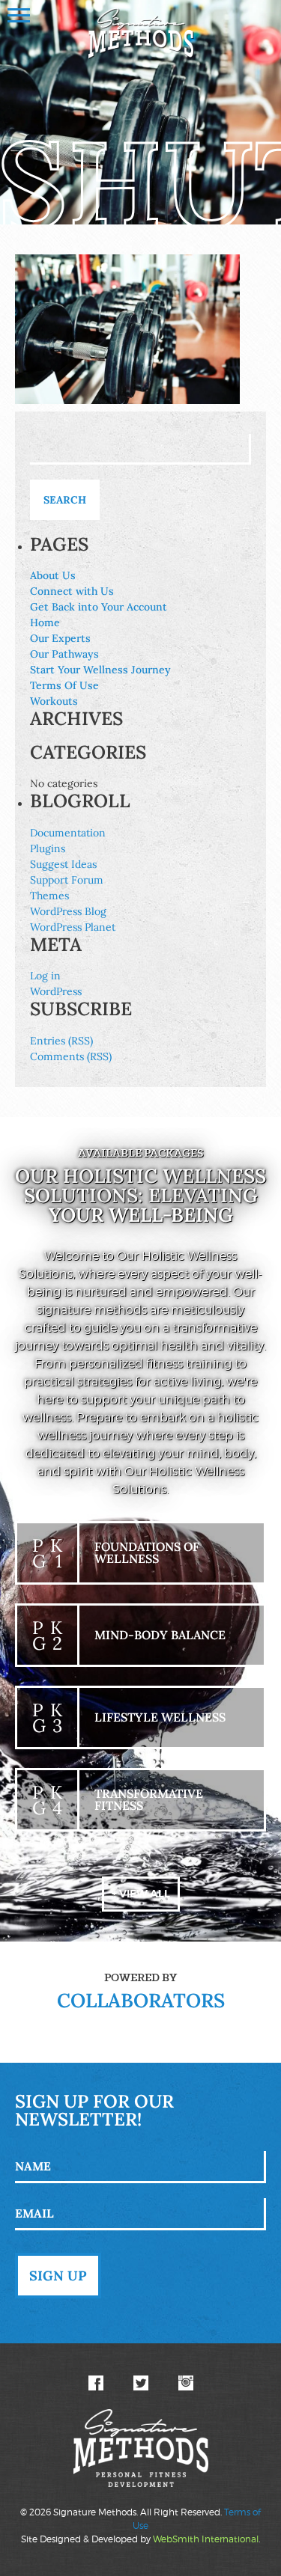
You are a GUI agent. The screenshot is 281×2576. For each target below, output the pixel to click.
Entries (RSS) (61, 1041)
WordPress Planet (73, 927)
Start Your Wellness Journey (100, 670)
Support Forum (67, 880)
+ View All (141, 1894)
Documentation (68, 833)
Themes (49, 896)
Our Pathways (64, 654)
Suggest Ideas (63, 864)
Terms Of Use (64, 685)
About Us (53, 575)
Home (45, 622)
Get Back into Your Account (99, 607)
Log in (45, 976)
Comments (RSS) (71, 1056)
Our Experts (60, 638)
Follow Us (141, 2383)
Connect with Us (72, 591)
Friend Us (96, 2383)
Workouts (54, 701)
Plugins (48, 848)
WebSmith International (206, 2539)
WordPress (56, 991)
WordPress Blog (68, 911)
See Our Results (186, 2383)
